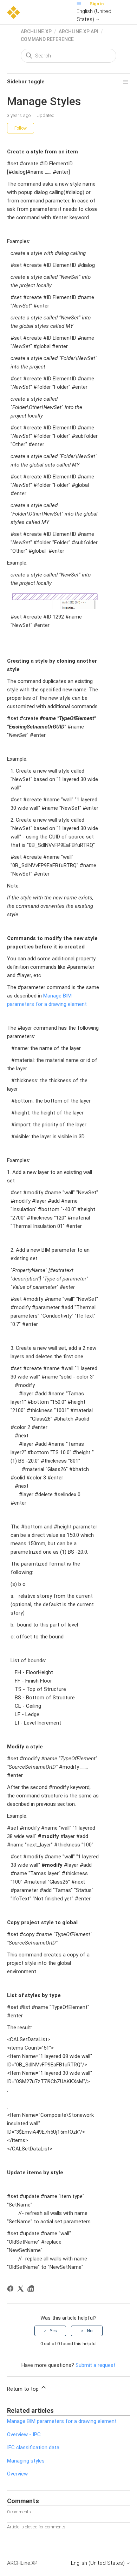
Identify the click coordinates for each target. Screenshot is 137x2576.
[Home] (14, 12)
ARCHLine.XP (36, 32)
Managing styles (26, 2461)
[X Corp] (22, 2290)
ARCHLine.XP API (79, 32)
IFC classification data (33, 2447)
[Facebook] (11, 2290)
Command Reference (47, 39)
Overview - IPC (24, 2435)
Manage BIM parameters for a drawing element (62, 2421)
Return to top (24, 2389)
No (90, 2331)
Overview (17, 2474)
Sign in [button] (97, 4)
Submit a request (96, 2365)
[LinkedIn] (32, 2290)
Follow (21, 128)
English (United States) (94, 15)
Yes (53, 2331)
